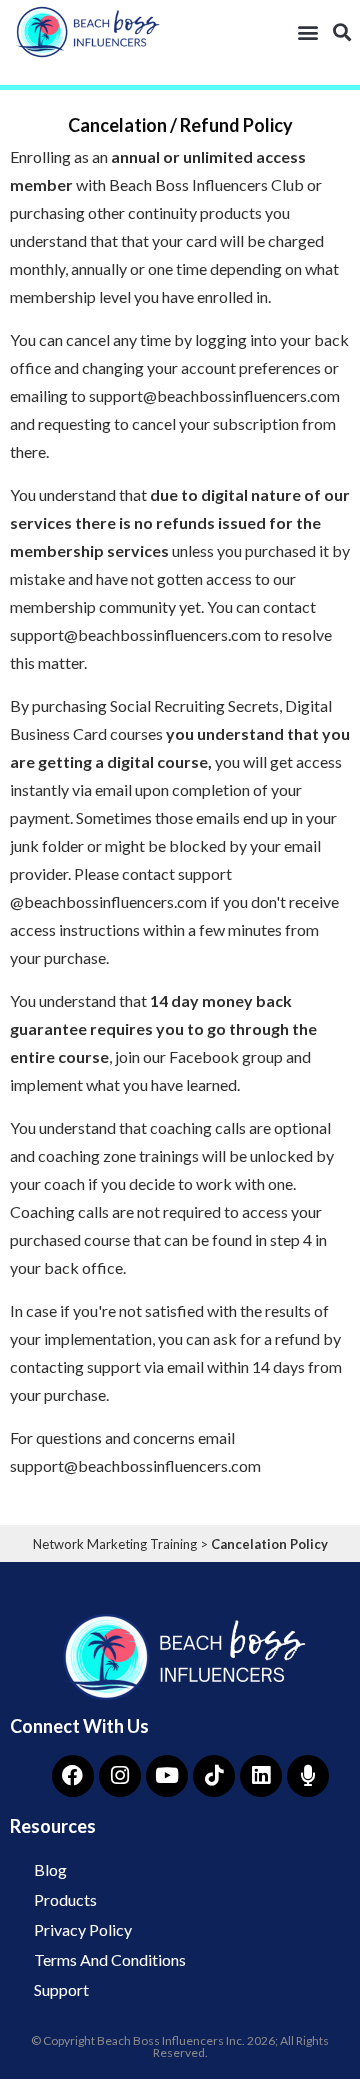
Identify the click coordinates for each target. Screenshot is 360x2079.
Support (61, 1989)
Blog (50, 1869)
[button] (307, 31)
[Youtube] (167, 1776)
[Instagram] (120, 1776)
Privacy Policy (83, 1929)
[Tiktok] (214, 1776)
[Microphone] (308, 1776)
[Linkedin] (261, 1776)
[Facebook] (73, 1776)
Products (65, 1899)
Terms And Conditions (110, 1959)
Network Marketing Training (115, 1544)
